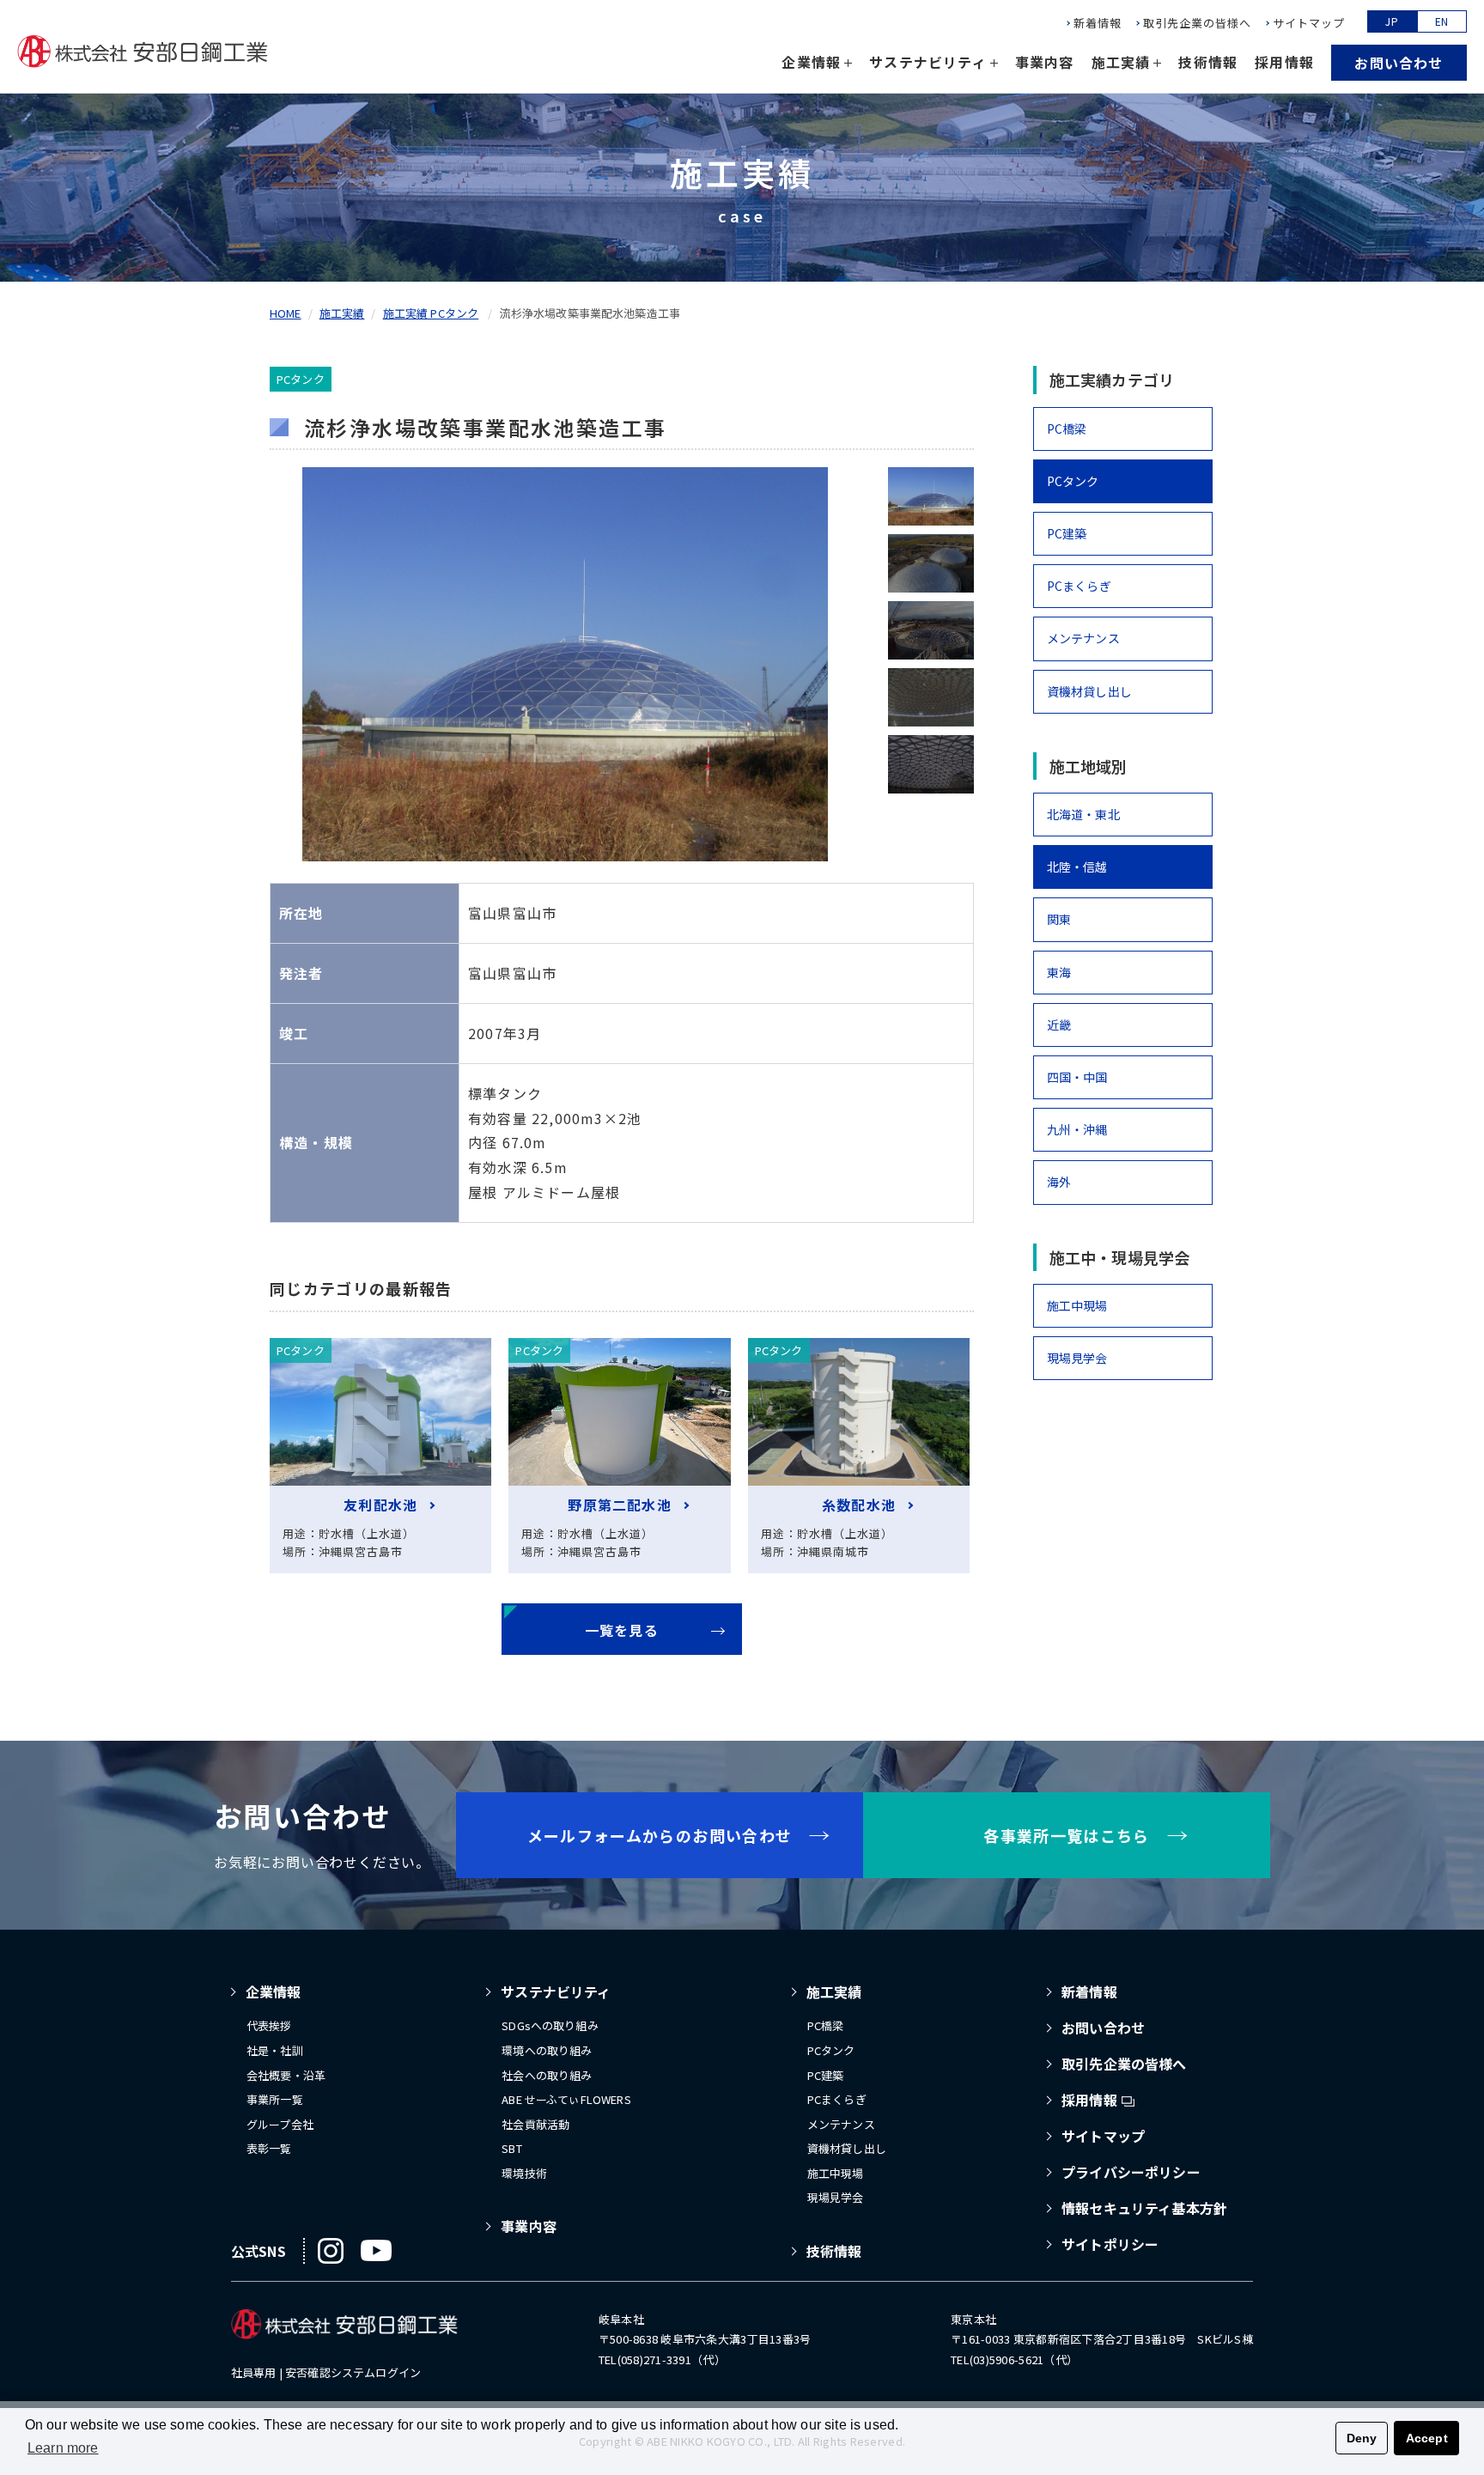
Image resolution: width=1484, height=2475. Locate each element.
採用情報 (1284, 62)
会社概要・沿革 (286, 2075)
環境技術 (524, 2173)
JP (1392, 21)
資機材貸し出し (1089, 691)
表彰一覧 (269, 2148)
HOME (286, 313)
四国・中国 (1077, 1077)
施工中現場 (1077, 1305)
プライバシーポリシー (1131, 2172)
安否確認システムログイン (353, 2372)
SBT (511, 2148)
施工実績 (342, 313)
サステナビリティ (556, 1992)
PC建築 (1067, 533)
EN (1442, 21)
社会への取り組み (547, 2075)
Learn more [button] (63, 2448)
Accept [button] (1427, 2438)
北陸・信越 (1077, 867)
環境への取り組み (547, 2050)
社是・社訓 (275, 2050)
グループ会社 (280, 2124)
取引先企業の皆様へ (1197, 23)
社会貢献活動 (535, 2124)
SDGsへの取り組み (550, 2025)
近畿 (1059, 1025)
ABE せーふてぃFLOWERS (566, 2099)
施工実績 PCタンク (431, 313)
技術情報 (1208, 62)
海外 (1059, 1182)
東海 (1059, 972)
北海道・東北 (1083, 814)
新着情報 (1098, 23)
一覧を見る (622, 1630)
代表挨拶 (269, 2025)
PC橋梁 (1067, 429)
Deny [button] (1362, 2438)
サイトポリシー (1110, 2244)
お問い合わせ (1399, 63)
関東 (1059, 919)
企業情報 (274, 1992)
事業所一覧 (275, 2099)
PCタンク (1073, 481)
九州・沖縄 (1077, 1129)
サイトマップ (1309, 23)
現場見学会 (1077, 1358)
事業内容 (1045, 62)
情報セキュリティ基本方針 (1144, 2208)
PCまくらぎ (1079, 586)
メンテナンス (1083, 638)
